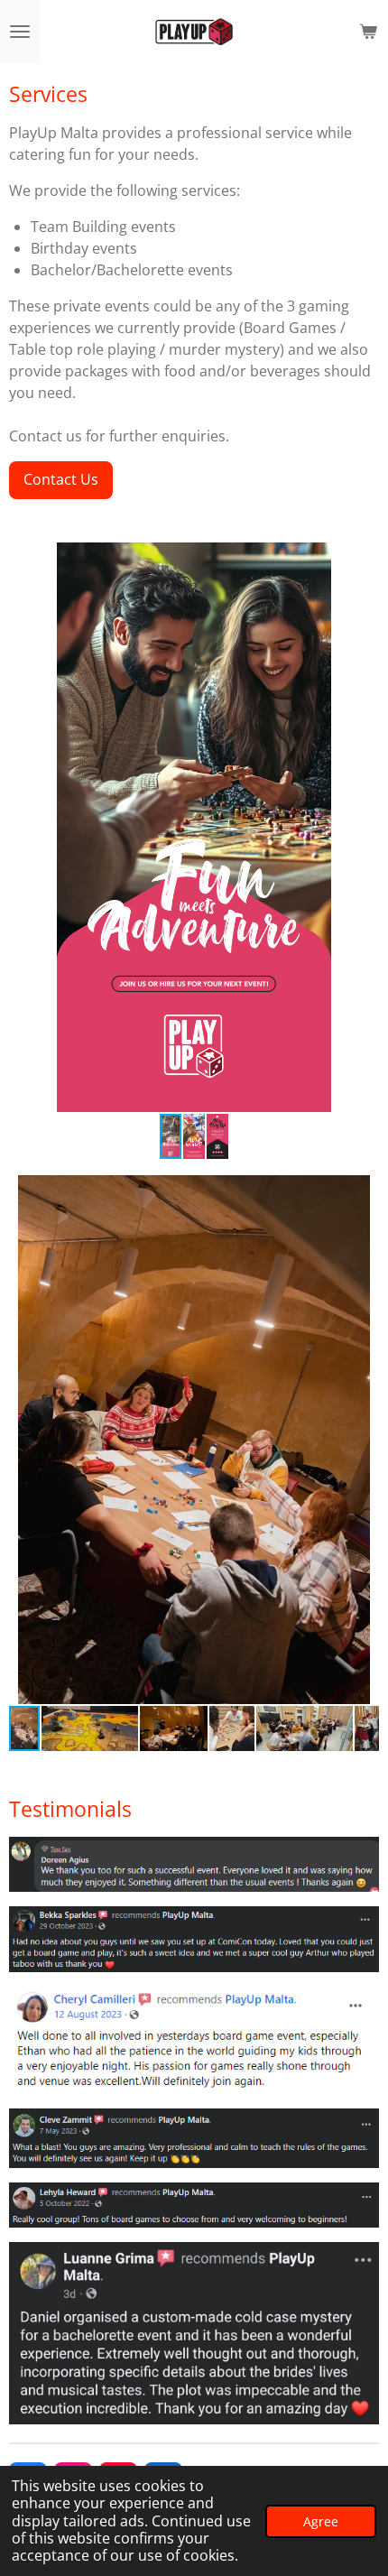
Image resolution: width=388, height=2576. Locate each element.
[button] (363, 559)
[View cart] (368, 32)
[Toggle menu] (20, 32)
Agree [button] (321, 2521)
